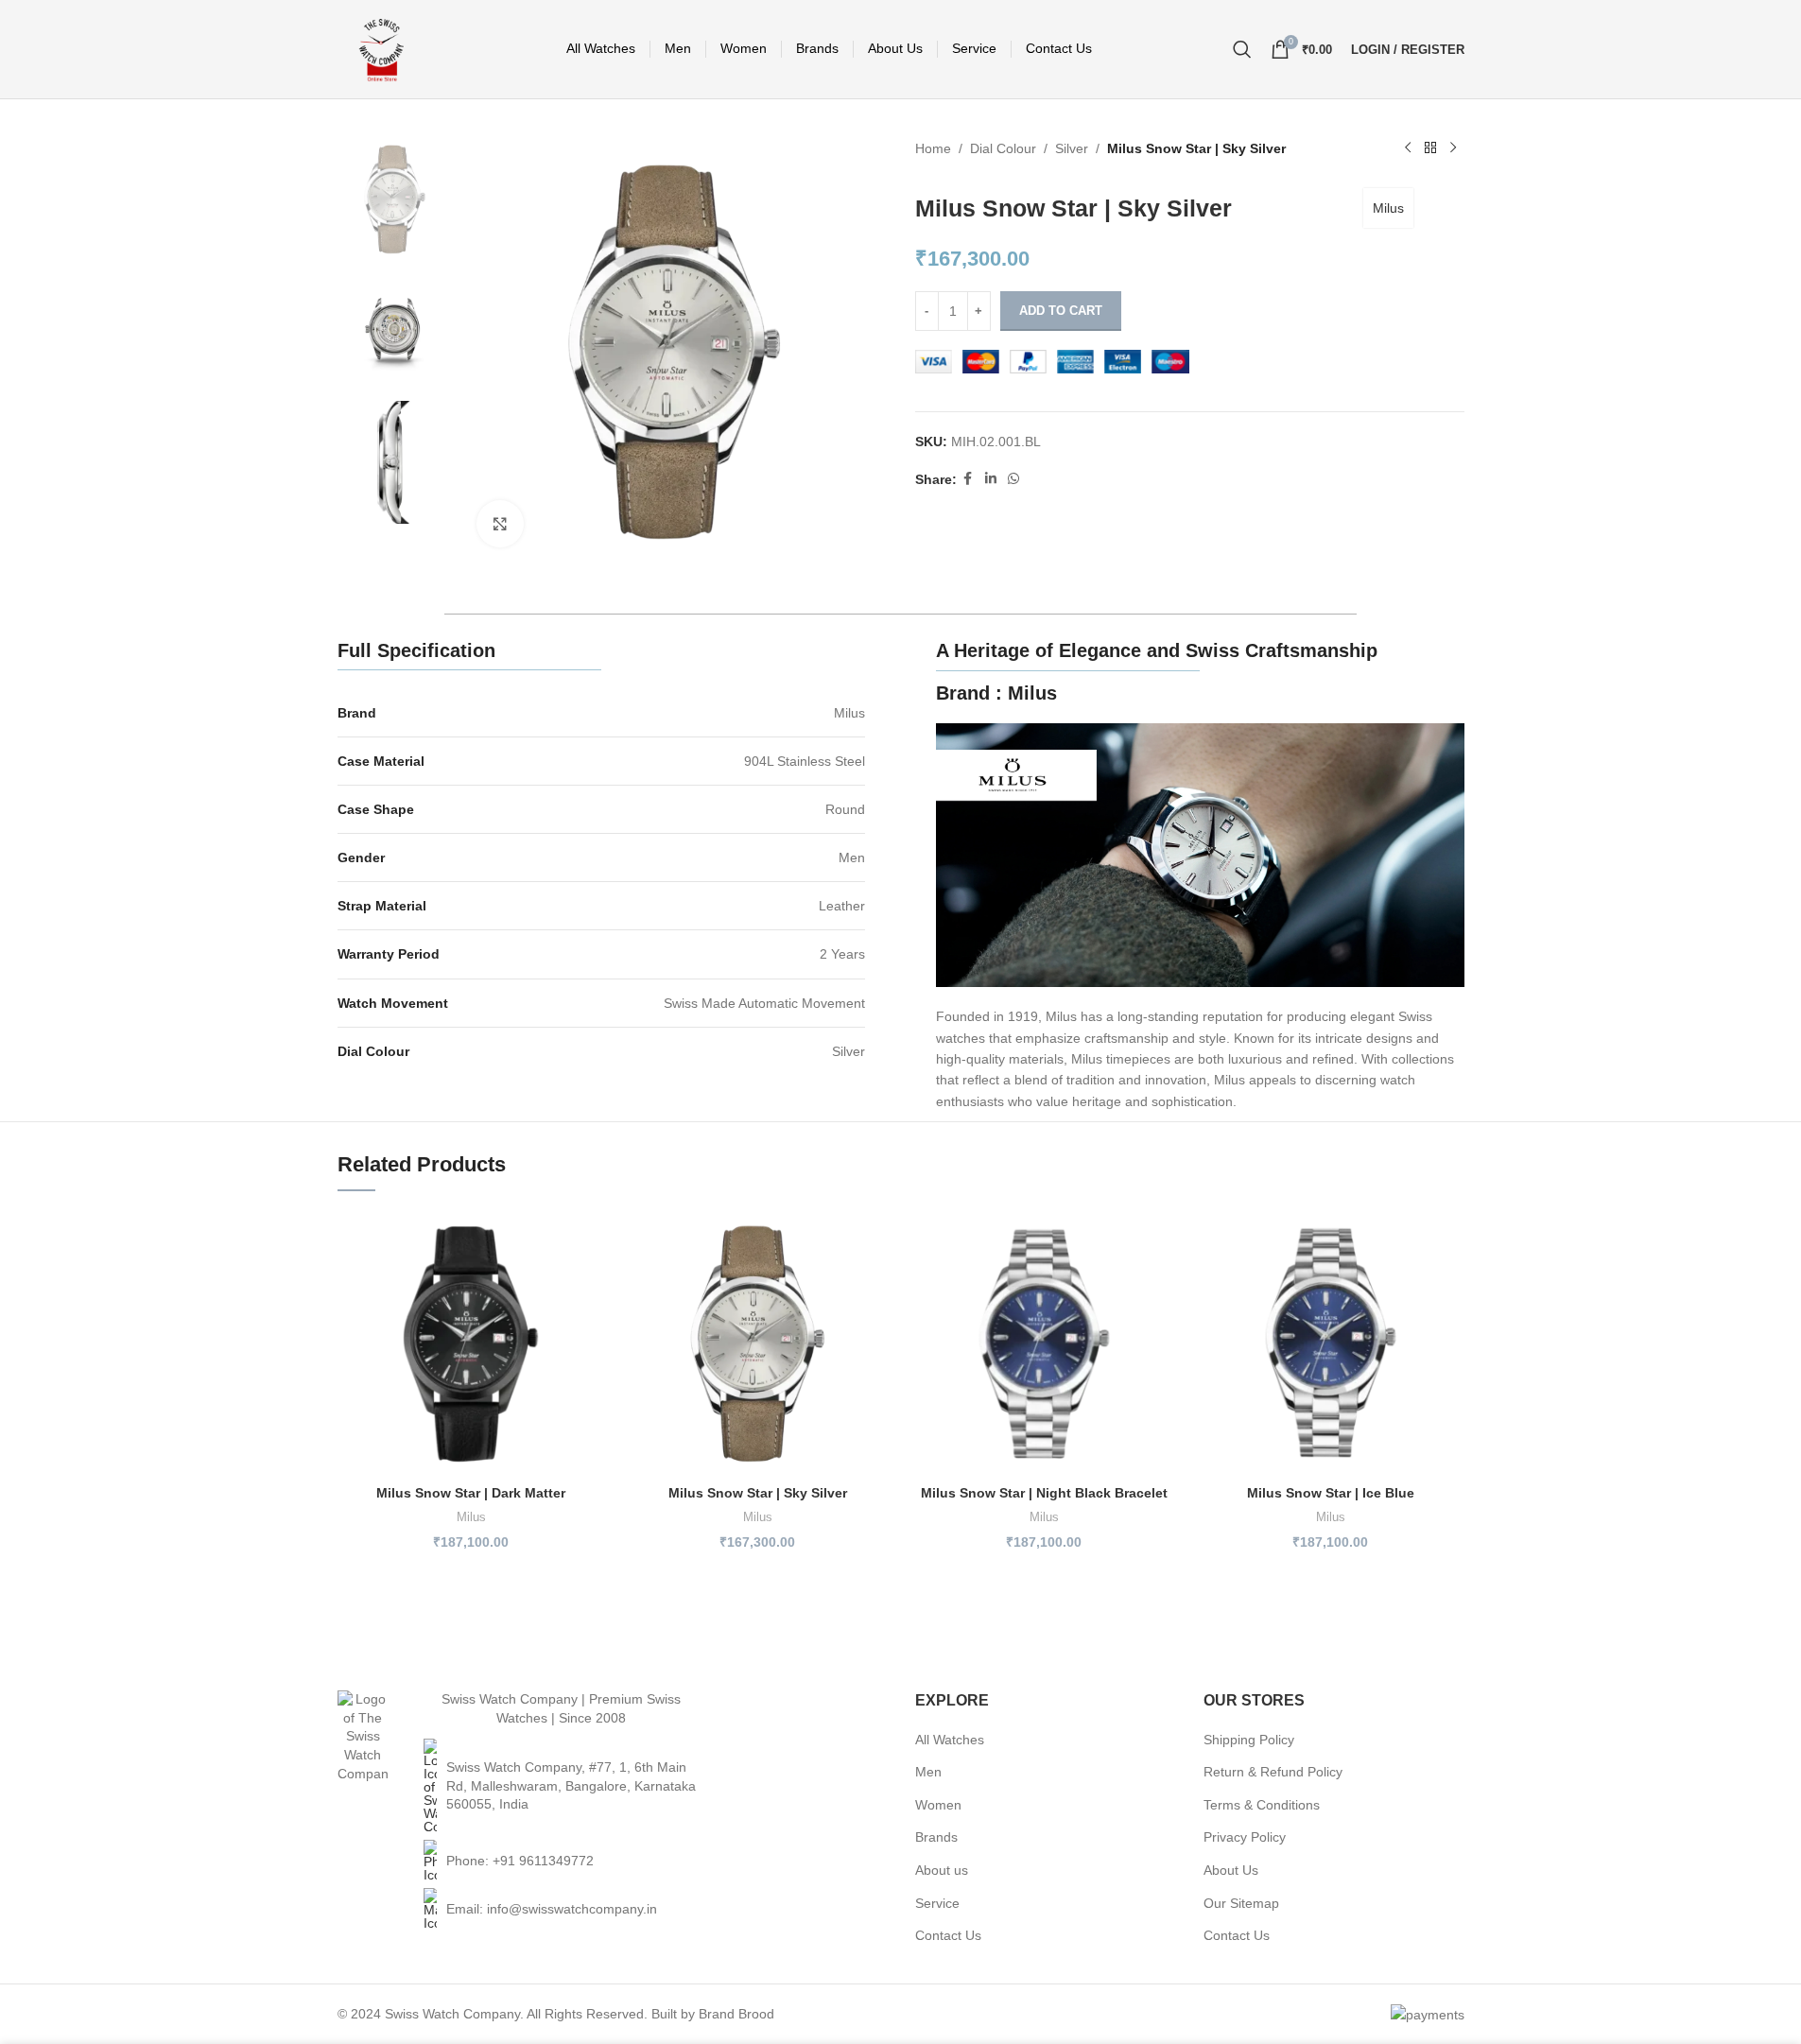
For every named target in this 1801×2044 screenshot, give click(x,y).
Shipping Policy (1249, 1740)
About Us (1231, 1870)
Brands (936, 1837)
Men (928, 1772)
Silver (1072, 148)
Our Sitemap (1241, 1903)
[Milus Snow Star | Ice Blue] (1331, 1342)
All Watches (950, 1740)
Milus (1388, 208)
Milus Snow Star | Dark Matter (471, 1493)
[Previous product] (1408, 148)
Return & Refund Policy (1273, 1772)
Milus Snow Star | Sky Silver (758, 1493)
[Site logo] (382, 48)
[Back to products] (1430, 148)
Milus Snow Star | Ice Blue (1331, 1493)
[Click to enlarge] (500, 524)
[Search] (1242, 49)
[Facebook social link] (968, 479)
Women (938, 1805)
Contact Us (948, 1935)
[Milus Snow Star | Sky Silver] (758, 1342)
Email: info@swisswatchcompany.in (552, 1909)
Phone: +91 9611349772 (520, 1861)
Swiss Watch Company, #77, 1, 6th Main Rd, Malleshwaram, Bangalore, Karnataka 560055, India (571, 1785)
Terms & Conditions (1262, 1805)
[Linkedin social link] (991, 479)
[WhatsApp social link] (1013, 479)
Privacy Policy (1245, 1837)
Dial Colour (1003, 148)
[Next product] (1453, 148)
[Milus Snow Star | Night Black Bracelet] (1044, 1342)
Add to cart (1061, 311)
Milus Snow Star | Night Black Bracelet (1044, 1493)
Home (933, 148)
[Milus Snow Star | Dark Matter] (471, 1342)
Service (937, 1903)
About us (942, 1870)
